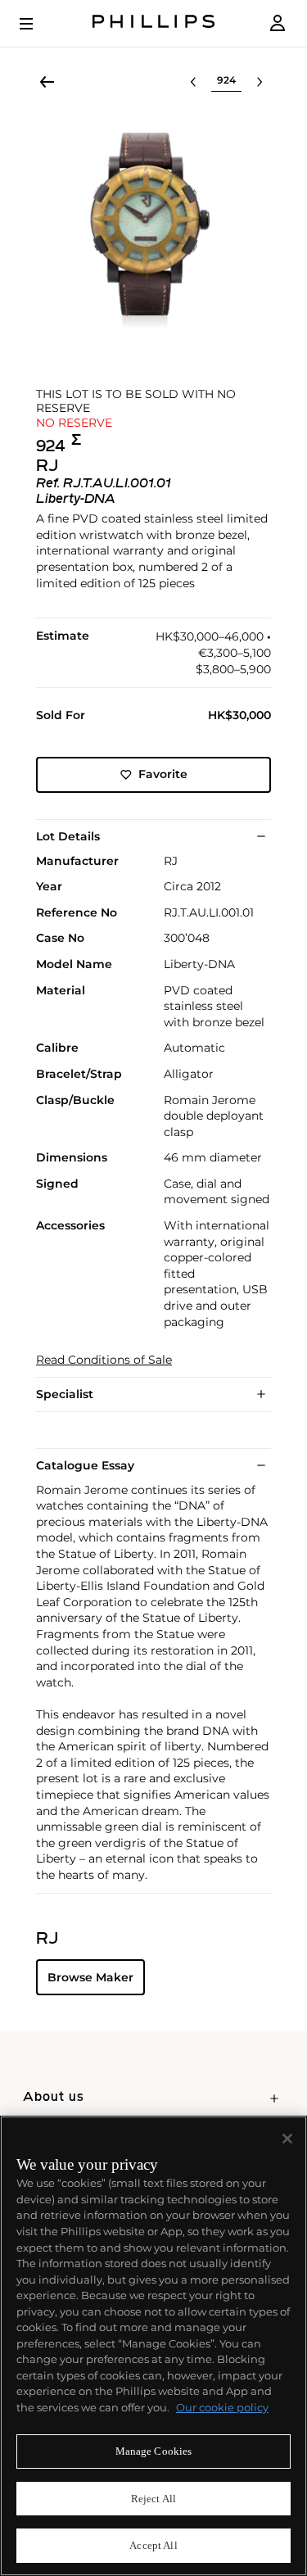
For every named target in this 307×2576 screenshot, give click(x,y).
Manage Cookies (154, 2451)
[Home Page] (154, 23)
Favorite (163, 774)
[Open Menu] (38, 24)
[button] (153, 234)
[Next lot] (260, 82)
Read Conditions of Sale (104, 1360)
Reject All (153, 2499)
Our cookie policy (222, 2407)
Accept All (153, 2545)
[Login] (278, 23)
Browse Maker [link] (90, 1977)
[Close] (287, 2139)
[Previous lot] (193, 82)
